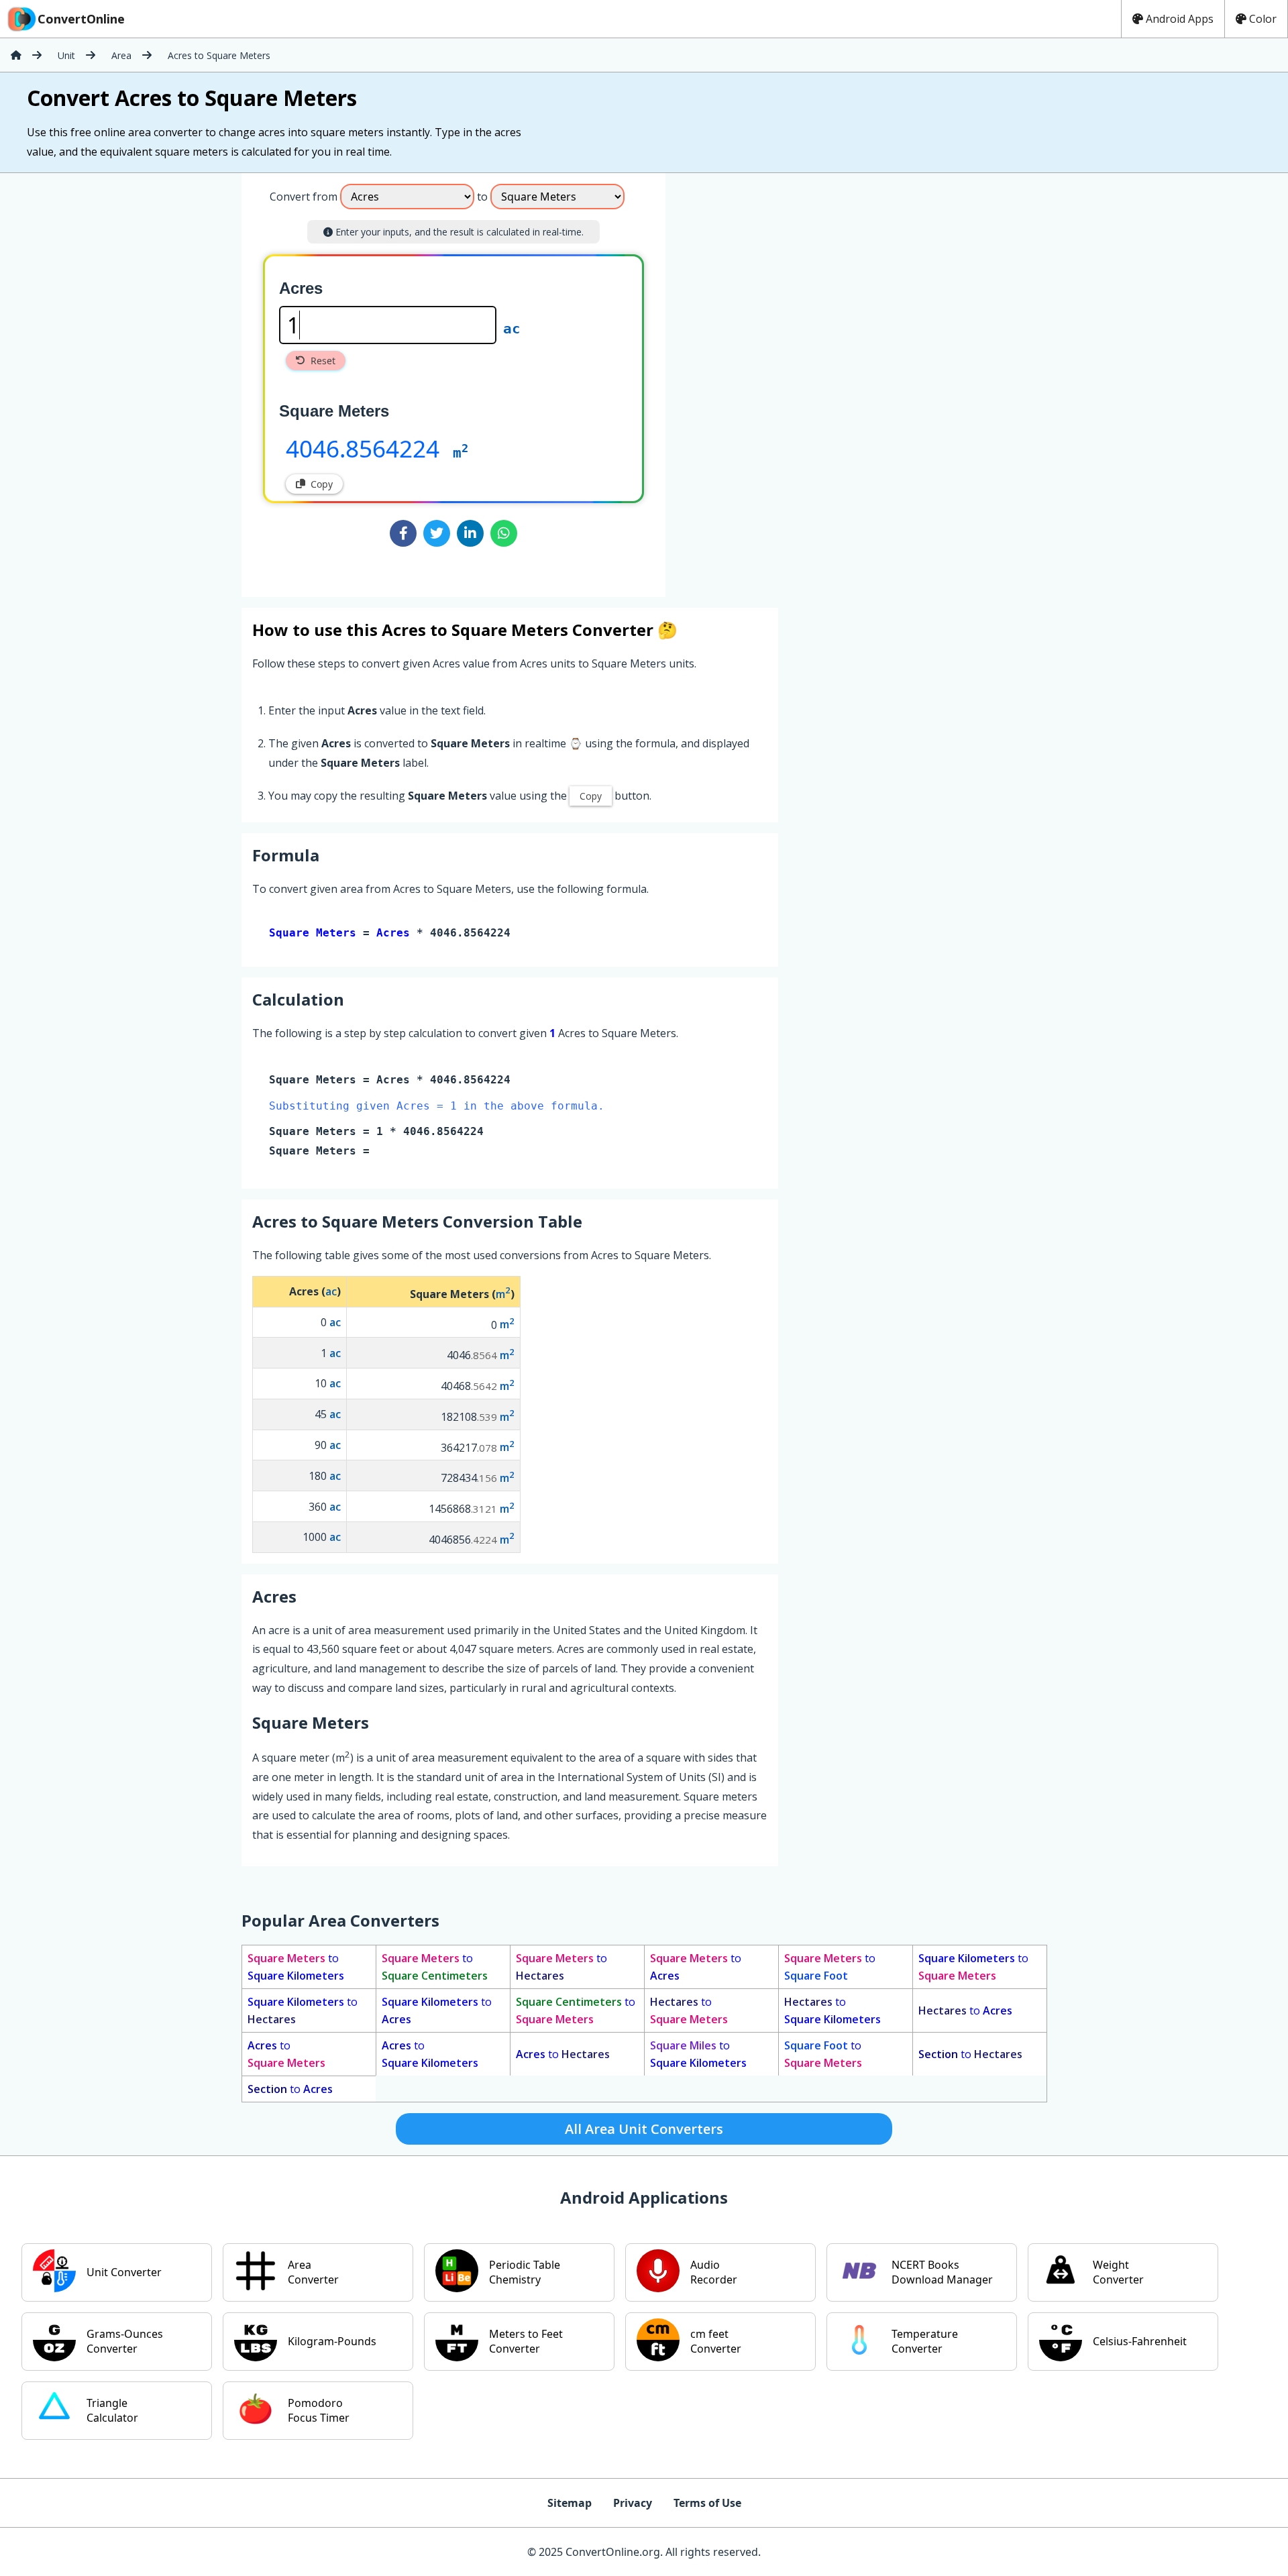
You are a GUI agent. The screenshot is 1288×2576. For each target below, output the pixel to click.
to (296, 1967)
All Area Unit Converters (644, 2129)
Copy (322, 484)
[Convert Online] (16, 55)
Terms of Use (707, 2503)
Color (1263, 19)
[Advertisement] (777, 380)
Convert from (304, 197)
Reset (323, 361)
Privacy (633, 2503)
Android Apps (1180, 19)
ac (512, 329)
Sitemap (570, 2503)
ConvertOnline (81, 19)
